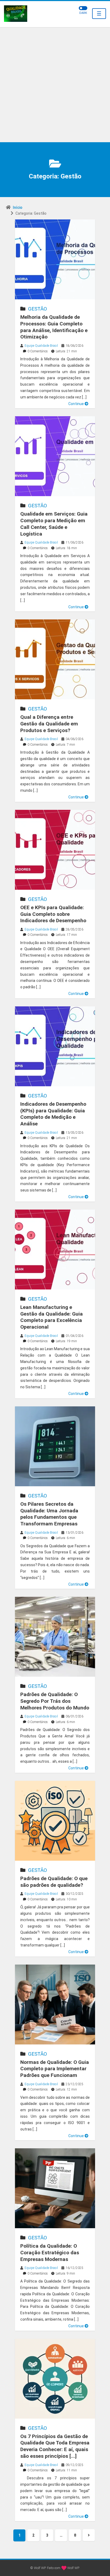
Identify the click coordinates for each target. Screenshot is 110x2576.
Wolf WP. (73, 2568)
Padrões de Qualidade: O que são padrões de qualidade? (54, 1882)
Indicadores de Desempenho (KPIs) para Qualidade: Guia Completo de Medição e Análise (53, 1114)
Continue (76, 404)
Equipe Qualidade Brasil (41, 346)
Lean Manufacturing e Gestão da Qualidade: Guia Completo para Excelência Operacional (52, 1317)
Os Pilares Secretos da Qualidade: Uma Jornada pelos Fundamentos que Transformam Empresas (49, 1514)
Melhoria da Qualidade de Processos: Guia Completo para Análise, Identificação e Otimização (54, 327)
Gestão (38, 309)
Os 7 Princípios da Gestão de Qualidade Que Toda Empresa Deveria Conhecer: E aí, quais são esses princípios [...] (55, 2446)
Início (18, 207)
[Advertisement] (55, 85)
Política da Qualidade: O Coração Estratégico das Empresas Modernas (50, 2252)
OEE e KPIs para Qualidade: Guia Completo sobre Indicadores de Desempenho (53, 914)
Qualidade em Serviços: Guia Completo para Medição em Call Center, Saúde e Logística (54, 524)
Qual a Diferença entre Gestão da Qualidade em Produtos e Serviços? (49, 724)
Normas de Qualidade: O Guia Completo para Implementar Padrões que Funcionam (55, 2069)
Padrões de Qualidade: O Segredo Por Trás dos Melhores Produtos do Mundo (55, 1701)
